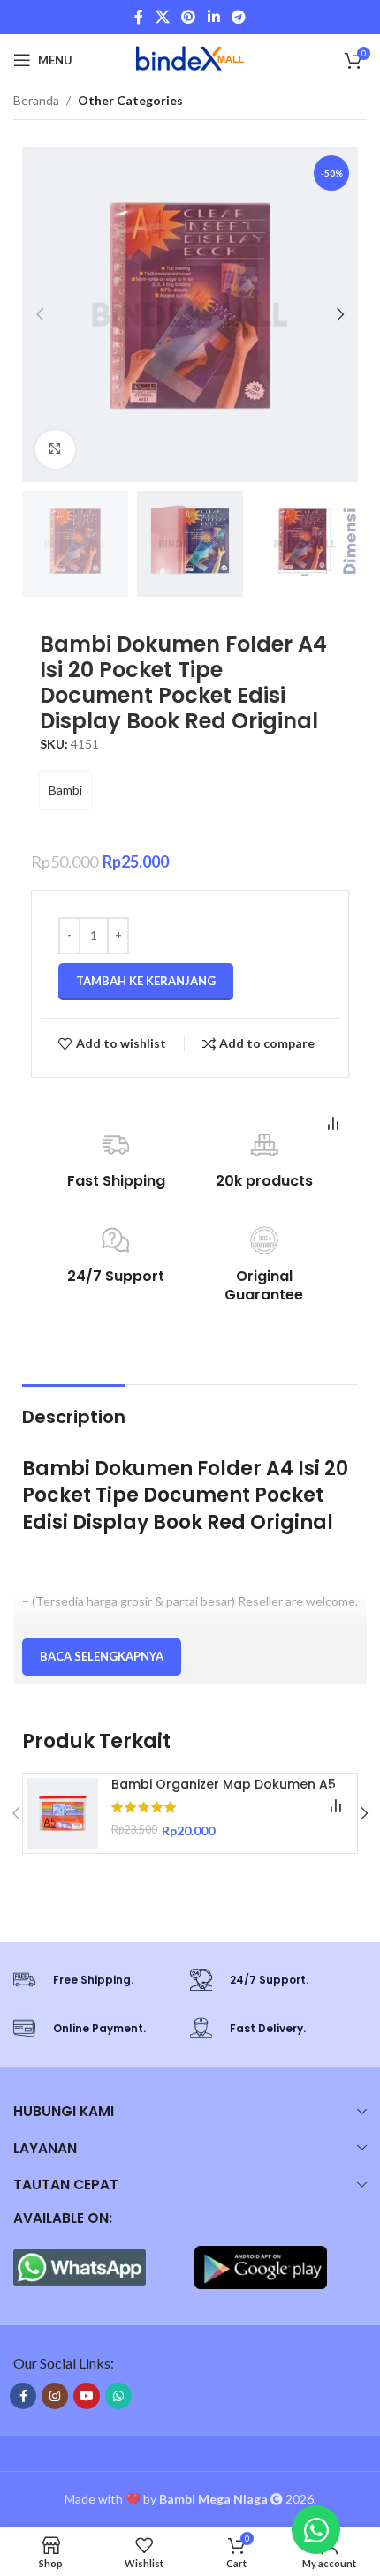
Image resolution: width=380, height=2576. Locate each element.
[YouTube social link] (87, 2396)
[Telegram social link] (238, 17)
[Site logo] (190, 59)
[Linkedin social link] (213, 17)
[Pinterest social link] (189, 17)
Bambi (65, 790)
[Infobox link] (93, 1980)
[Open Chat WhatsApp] (316, 2530)
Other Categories (130, 100)
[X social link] (162, 17)
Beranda (36, 100)
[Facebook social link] (139, 17)
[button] (40, 314)
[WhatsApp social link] (118, 2396)
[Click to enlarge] (55, 450)
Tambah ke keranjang (146, 981)
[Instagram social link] (55, 2396)
